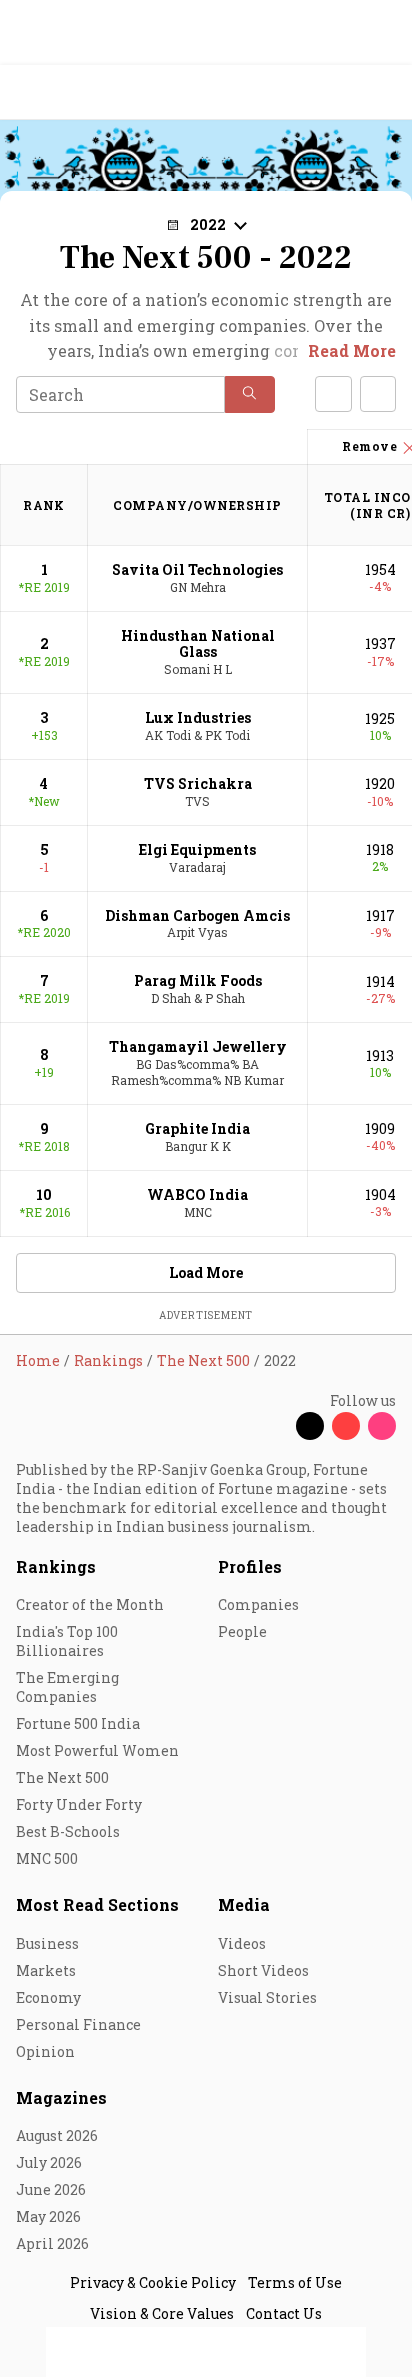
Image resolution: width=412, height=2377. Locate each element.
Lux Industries (198, 717)
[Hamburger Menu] (384, 92)
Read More (352, 350)
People (242, 1631)
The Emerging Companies (67, 1687)
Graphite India (197, 1128)
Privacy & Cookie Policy (153, 2282)
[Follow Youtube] (346, 1426)
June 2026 (51, 2189)
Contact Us (284, 2313)
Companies (258, 1604)
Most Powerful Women (97, 1750)
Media (244, 1904)
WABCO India (197, 1194)
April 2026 (52, 2243)
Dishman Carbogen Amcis (197, 915)
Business (47, 1943)
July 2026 (49, 2162)
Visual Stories (267, 1997)
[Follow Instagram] (382, 1426)
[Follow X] (310, 1426)
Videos (242, 1943)
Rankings (56, 1566)
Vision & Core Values (162, 2313)
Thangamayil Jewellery (198, 1046)
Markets (46, 1970)
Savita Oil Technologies (197, 569)
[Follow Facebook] (274, 1426)
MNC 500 (47, 1858)
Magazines (61, 2097)
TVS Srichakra (198, 783)
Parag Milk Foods (198, 980)
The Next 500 (62, 1777)
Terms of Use (295, 2282)
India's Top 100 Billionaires (67, 1641)
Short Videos (263, 1970)
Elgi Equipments (197, 849)
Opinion (45, 2051)
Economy (48, 1997)
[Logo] (61, 92)
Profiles (250, 1566)
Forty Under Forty (79, 1804)
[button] (250, 394)
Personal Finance (78, 2024)
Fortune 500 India (78, 1723)
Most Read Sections (97, 1904)
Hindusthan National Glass (198, 644)
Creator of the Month (90, 1604)
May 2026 (48, 2216)
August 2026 (57, 2135)
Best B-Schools (68, 1831)
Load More (206, 1272)
